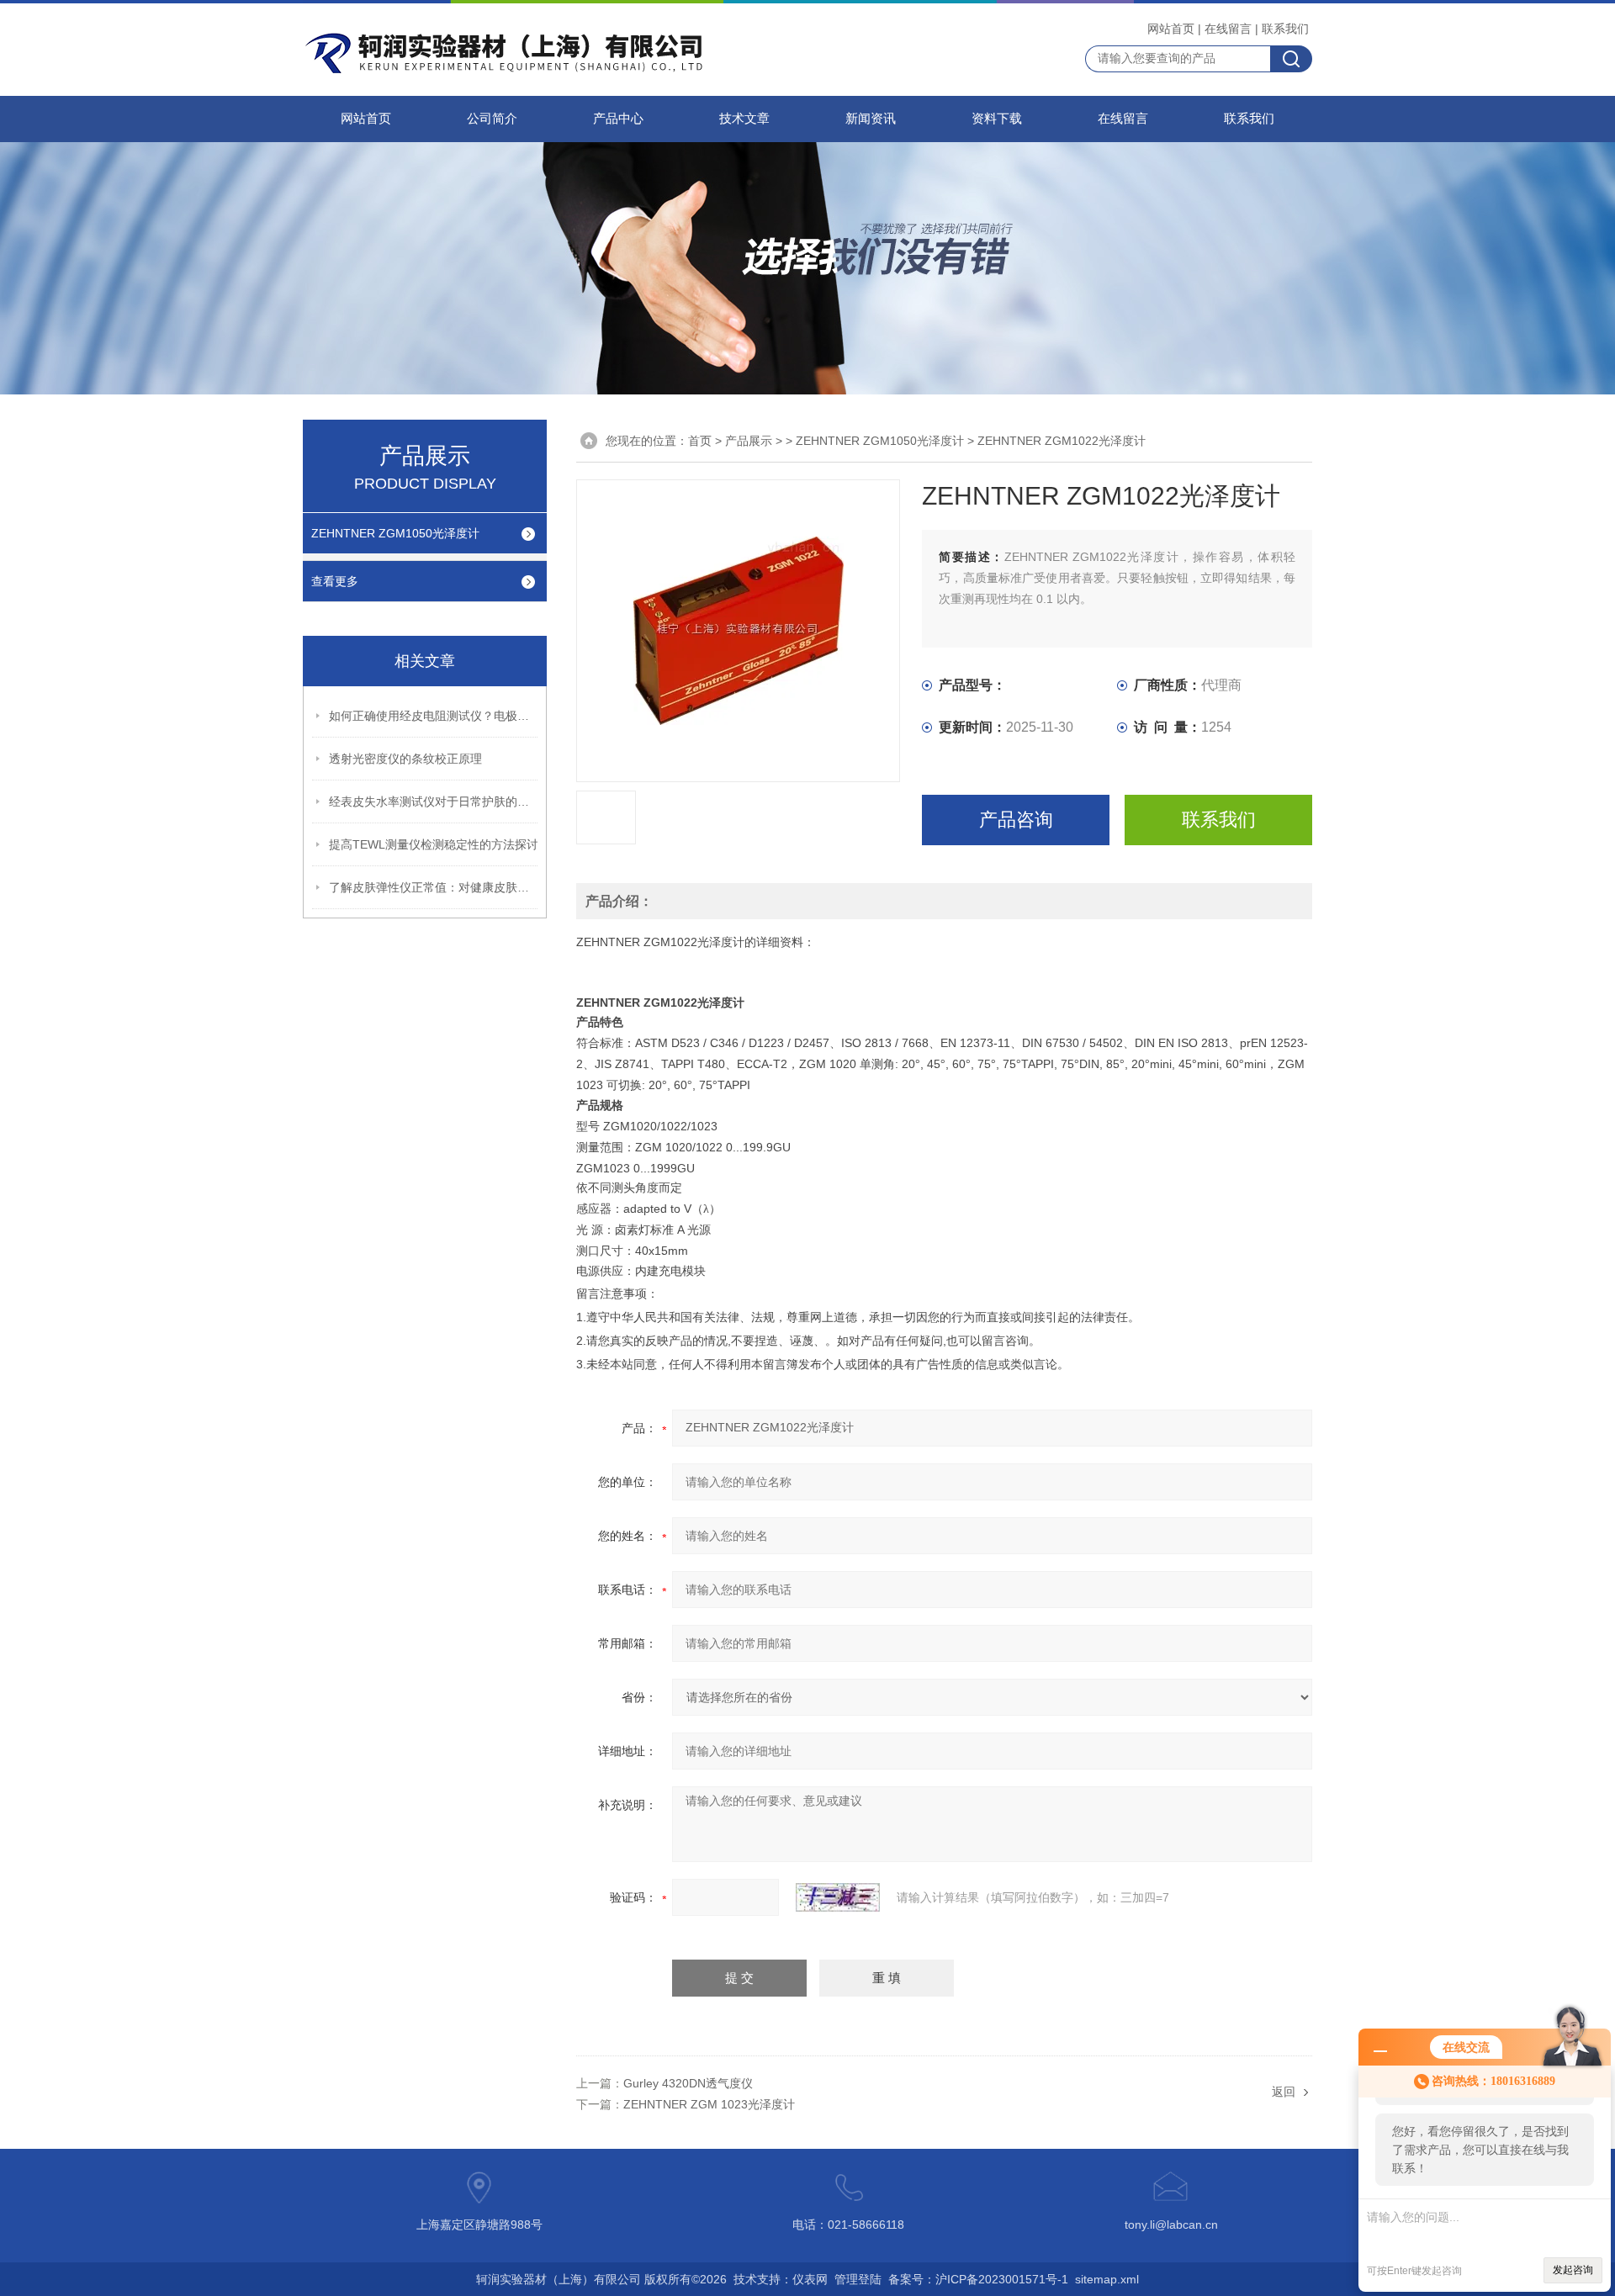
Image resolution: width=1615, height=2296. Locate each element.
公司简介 (492, 119)
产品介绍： (619, 901)
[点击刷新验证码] (838, 1897)
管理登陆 (858, 2279)
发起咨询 (1573, 2270)
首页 (700, 441)
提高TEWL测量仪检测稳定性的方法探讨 (434, 844)
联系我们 (1285, 29)
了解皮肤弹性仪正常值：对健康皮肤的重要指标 (434, 887)
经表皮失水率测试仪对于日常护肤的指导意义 (434, 801)
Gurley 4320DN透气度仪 (688, 2083)
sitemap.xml (1107, 2279)
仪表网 (810, 2279)
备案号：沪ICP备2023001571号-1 (978, 2279)
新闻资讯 (871, 119)
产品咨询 (1016, 820)
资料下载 (997, 119)
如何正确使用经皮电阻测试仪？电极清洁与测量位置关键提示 (434, 716)
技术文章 (744, 119)
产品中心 (618, 119)
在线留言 (1228, 29)
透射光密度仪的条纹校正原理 (405, 759)
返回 (1284, 2092)
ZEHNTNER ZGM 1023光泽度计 (709, 2104)
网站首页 (1171, 29)
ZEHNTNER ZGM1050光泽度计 (395, 533)
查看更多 (335, 581)
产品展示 (749, 441)
